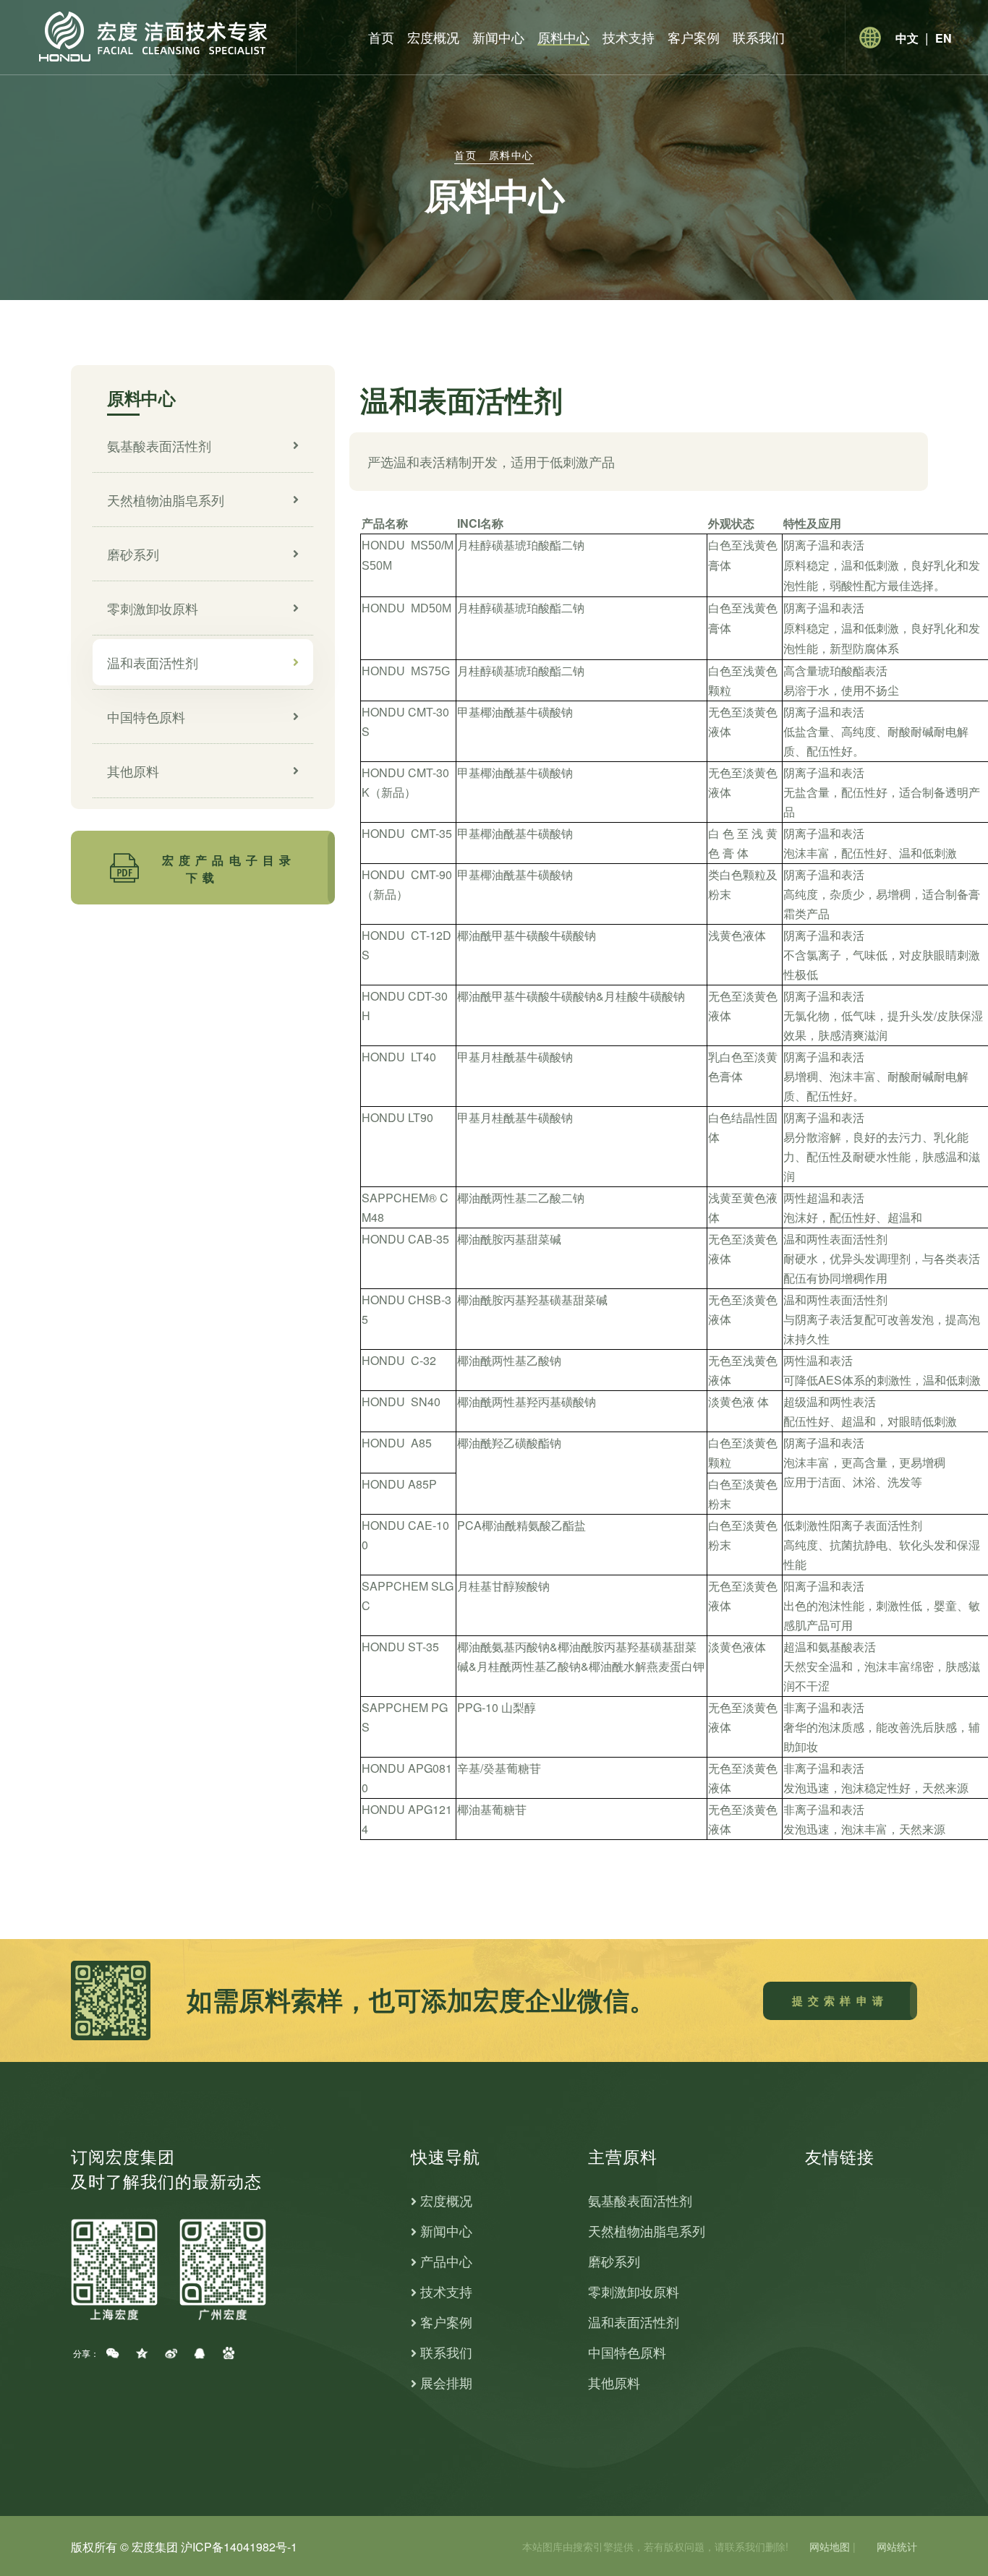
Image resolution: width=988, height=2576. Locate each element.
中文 (907, 38)
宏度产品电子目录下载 (229, 869)
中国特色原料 (146, 716)
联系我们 (759, 37)
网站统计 (897, 2546)
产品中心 (446, 2261)
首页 (381, 37)
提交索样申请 (840, 2001)
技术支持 (629, 37)
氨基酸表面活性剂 (159, 445)
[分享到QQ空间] (142, 2353)
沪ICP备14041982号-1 (239, 2547)
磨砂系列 (133, 554)
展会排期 (446, 2383)
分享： (84, 2353)
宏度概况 (433, 37)
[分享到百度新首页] (229, 2353)
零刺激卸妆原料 (153, 608)
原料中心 (563, 37)
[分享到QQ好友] (200, 2353)
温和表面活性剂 (153, 662)
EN (944, 38)
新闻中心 (498, 37)
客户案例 (694, 37)
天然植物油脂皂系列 (166, 500)
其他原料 (133, 771)
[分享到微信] (113, 2353)
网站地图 (830, 2546)
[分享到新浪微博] (171, 2353)
